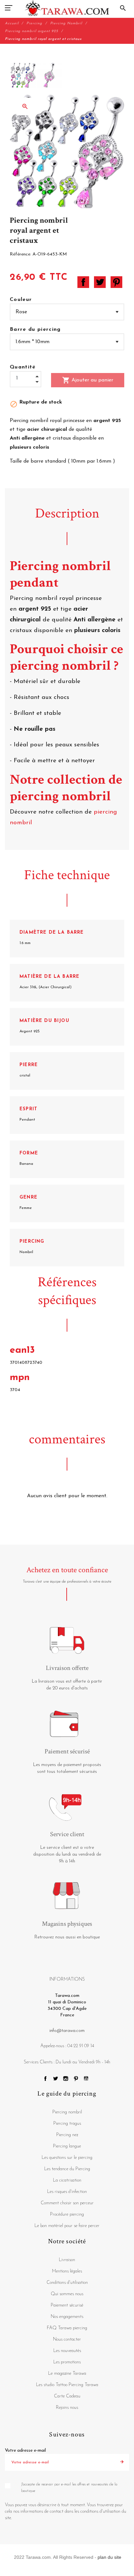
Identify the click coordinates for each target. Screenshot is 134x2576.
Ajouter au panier (88, 380)
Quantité (23, 367)
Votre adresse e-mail (25, 2451)
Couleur (21, 300)
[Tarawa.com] (67, 8)
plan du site (109, 2557)
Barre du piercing (35, 330)
